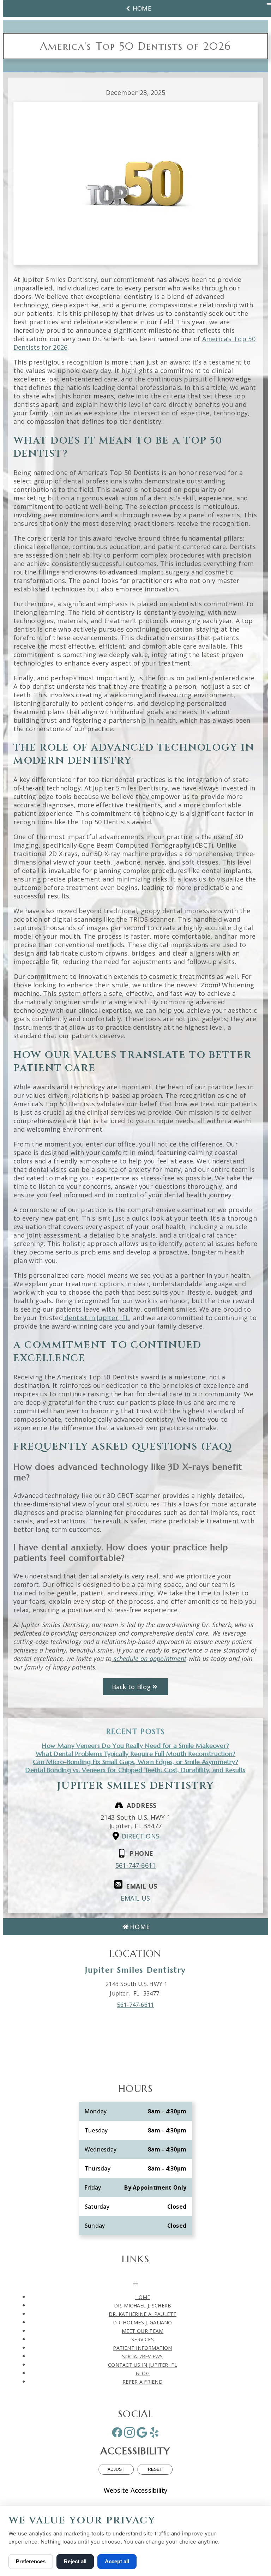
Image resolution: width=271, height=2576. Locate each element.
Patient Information (142, 2348)
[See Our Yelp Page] (154, 2432)
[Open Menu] (135, 2284)
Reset (155, 2469)
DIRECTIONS (141, 1836)
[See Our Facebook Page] (117, 2432)
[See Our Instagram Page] (130, 2432)
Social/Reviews (142, 2356)
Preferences (31, 2561)
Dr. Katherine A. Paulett (143, 2314)
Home (142, 8)
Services (143, 2339)
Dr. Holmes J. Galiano (142, 2322)
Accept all (117, 2561)
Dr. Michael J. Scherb (143, 2306)
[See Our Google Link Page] (142, 2432)
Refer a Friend (143, 2382)
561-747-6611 (136, 1865)
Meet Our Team (143, 2331)
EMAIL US (135, 1898)
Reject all (75, 2561)
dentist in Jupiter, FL (96, 1318)
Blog (143, 2373)
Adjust (116, 2469)
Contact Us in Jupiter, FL (143, 2365)
